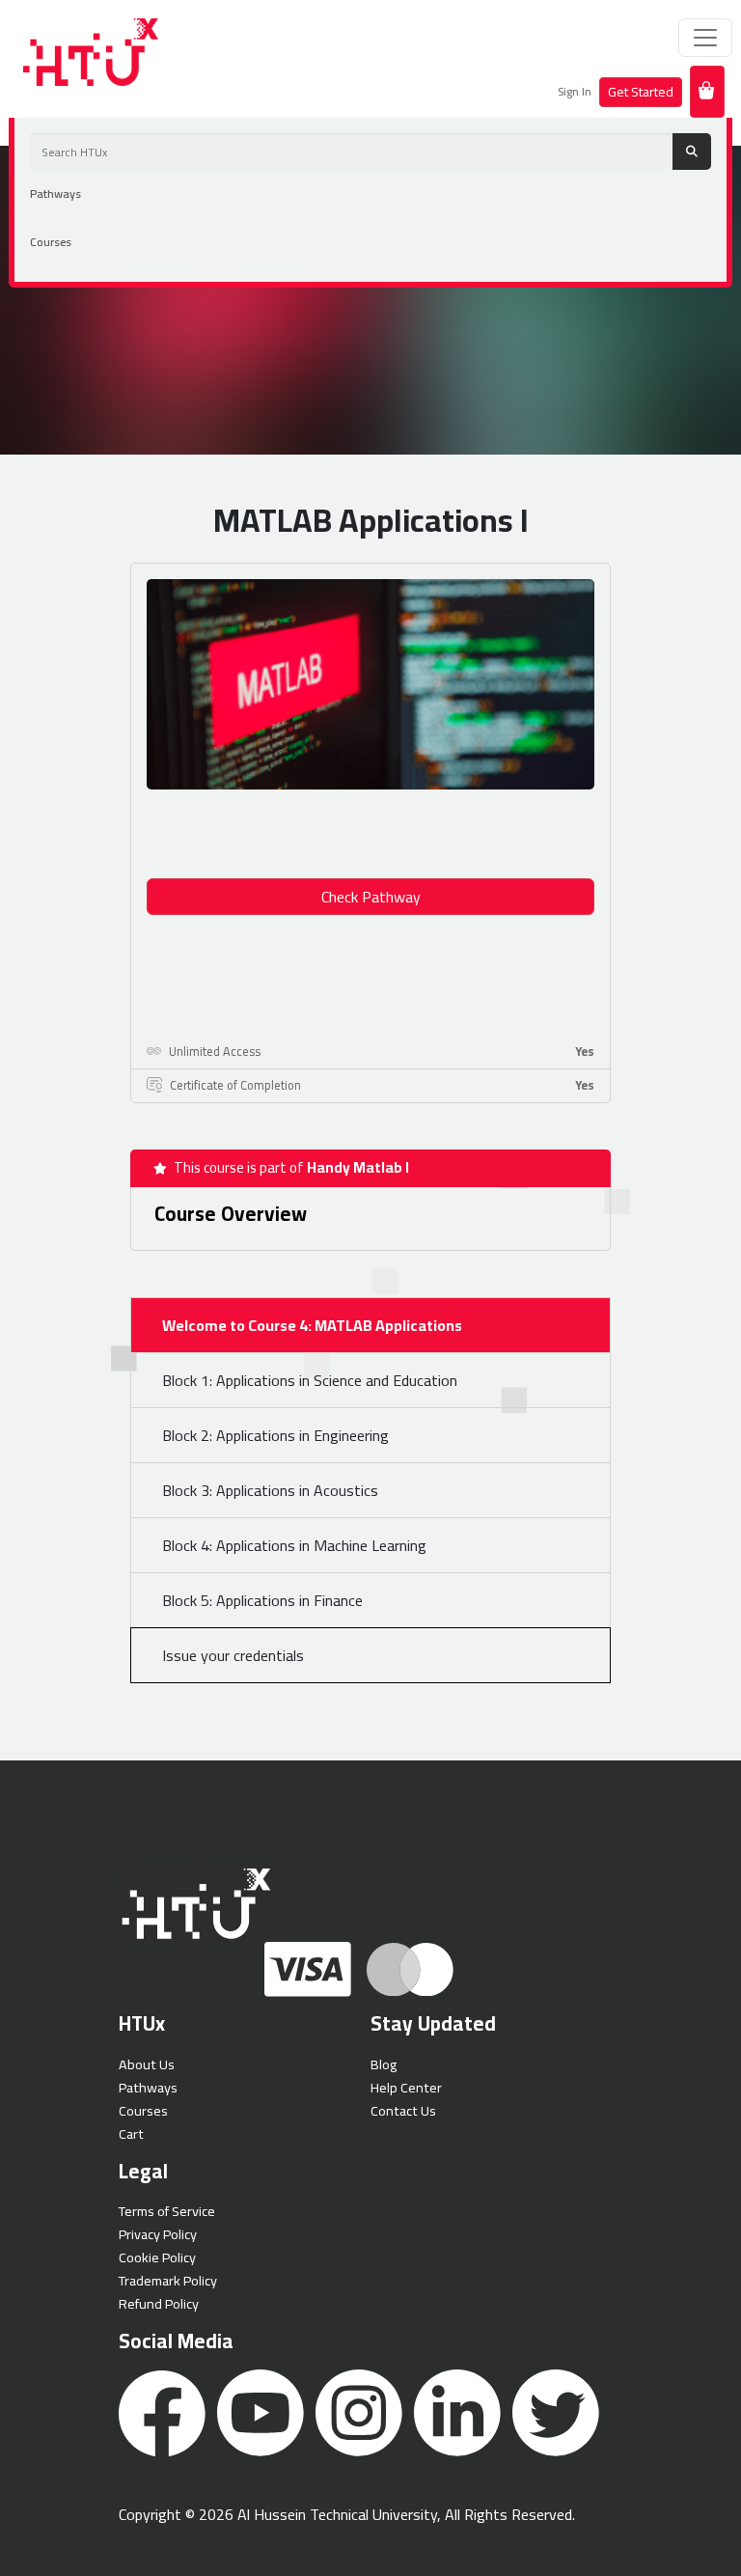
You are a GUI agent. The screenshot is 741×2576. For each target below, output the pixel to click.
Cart (131, 2133)
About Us (147, 2064)
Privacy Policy (158, 2234)
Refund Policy (159, 2303)
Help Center (406, 2087)
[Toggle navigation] (705, 38)
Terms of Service (167, 2211)
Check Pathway (371, 897)
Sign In (575, 91)
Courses (51, 242)
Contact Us (403, 2110)
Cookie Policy (157, 2257)
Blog (384, 2064)
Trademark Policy (168, 2280)
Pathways (55, 194)
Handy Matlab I (358, 1167)
